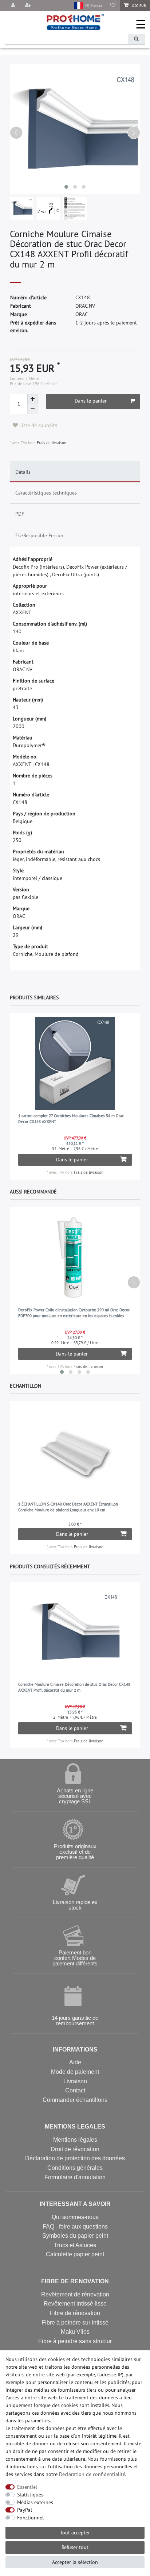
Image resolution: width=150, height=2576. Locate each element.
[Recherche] (137, 39)
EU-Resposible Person (39, 535)
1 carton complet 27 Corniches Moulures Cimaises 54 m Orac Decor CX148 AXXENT (71, 1119)
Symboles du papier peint (75, 2236)
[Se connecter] (13, 6)
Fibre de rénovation (75, 2313)
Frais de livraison (51, 443)
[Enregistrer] (29, 6)
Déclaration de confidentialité (92, 2474)
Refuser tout (75, 2547)
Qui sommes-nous (75, 2217)
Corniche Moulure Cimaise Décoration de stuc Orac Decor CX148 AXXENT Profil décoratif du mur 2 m (74, 1687)
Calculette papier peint (75, 2254)
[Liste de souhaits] (113, 6)
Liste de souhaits (37, 425)
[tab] (75, 472)
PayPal (25, 2510)
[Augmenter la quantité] (32, 399)
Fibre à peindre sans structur (75, 2341)
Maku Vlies (75, 2332)
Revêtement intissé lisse (75, 2304)
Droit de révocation (75, 2149)
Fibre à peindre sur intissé (75, 2323)
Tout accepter (75, 2533)
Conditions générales (75, 2168)
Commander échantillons (75, 2100)
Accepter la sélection (75, 2562)
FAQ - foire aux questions (75, 2227)
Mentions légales (75, 2140)
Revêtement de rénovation (75, 2294)
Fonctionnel (30, 2518)
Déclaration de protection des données (75, 2158)
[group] (75, 1064)
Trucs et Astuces (75, 2245)
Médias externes (35, 2502)
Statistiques (30, 2495)
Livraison (75, 2081)
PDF (20, 514)
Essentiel (27, 2487)
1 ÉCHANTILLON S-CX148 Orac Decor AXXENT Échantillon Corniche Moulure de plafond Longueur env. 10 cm (68, 1507)
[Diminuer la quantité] (32, 409)
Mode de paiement (75, 2072)
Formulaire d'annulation (75, 2177)
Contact (75, 2090)
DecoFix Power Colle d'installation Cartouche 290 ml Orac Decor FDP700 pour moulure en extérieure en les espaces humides (74, 1313)
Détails (23, 472)
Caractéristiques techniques (46, 493)
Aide (75, 2062)
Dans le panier (91, 401)
